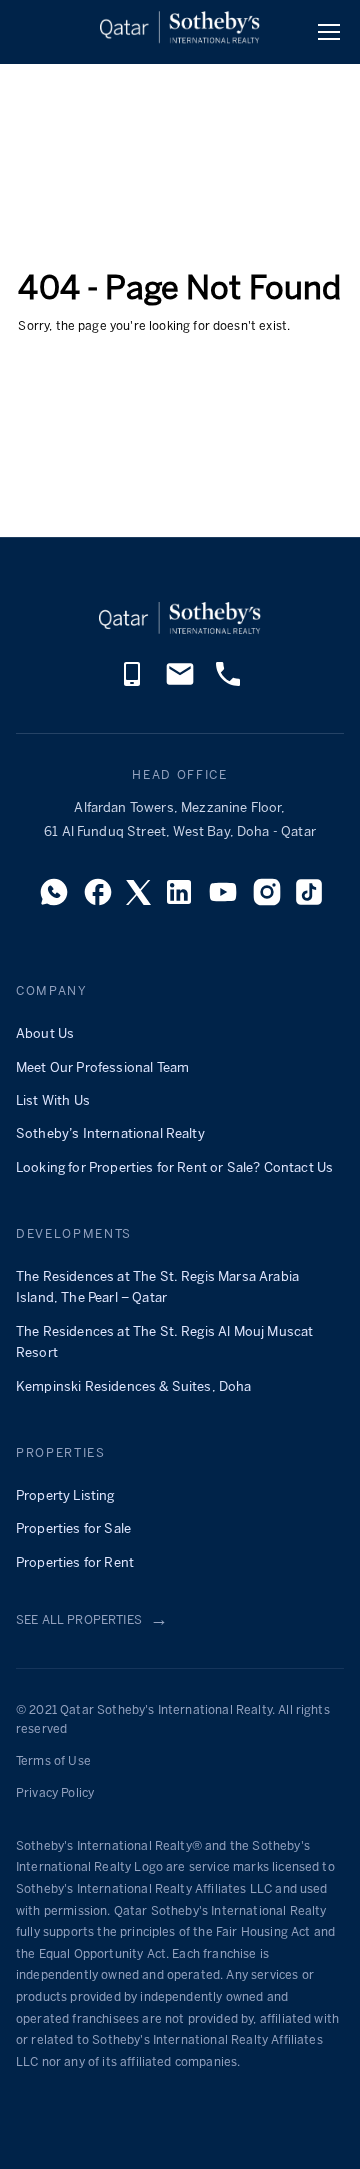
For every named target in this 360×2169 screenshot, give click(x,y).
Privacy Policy (55, 1793)
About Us (45, 1034)
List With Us (53, 1101)
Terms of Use (53, 1761)
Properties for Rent (75, 1563)
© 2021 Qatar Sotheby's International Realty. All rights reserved (173, 1720)
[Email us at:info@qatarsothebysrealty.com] (180, 684)
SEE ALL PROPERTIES (92, 1620)
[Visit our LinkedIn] (179, 898)
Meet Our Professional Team (102, 1068)
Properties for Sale (73, 1529)
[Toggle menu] (329, 32)
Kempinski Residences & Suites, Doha (134, 1387)
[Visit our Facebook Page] (98, 898)
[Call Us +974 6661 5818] (228, 684)
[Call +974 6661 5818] (132, 684)
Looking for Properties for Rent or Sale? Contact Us (174, 1168)
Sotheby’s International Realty (110, 1134)
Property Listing (65, 1496)
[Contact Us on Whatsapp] (54, 898)
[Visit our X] (138, 898)
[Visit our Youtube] (223, 898)
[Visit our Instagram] (267, 898)
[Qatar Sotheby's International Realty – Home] (180, 31)
